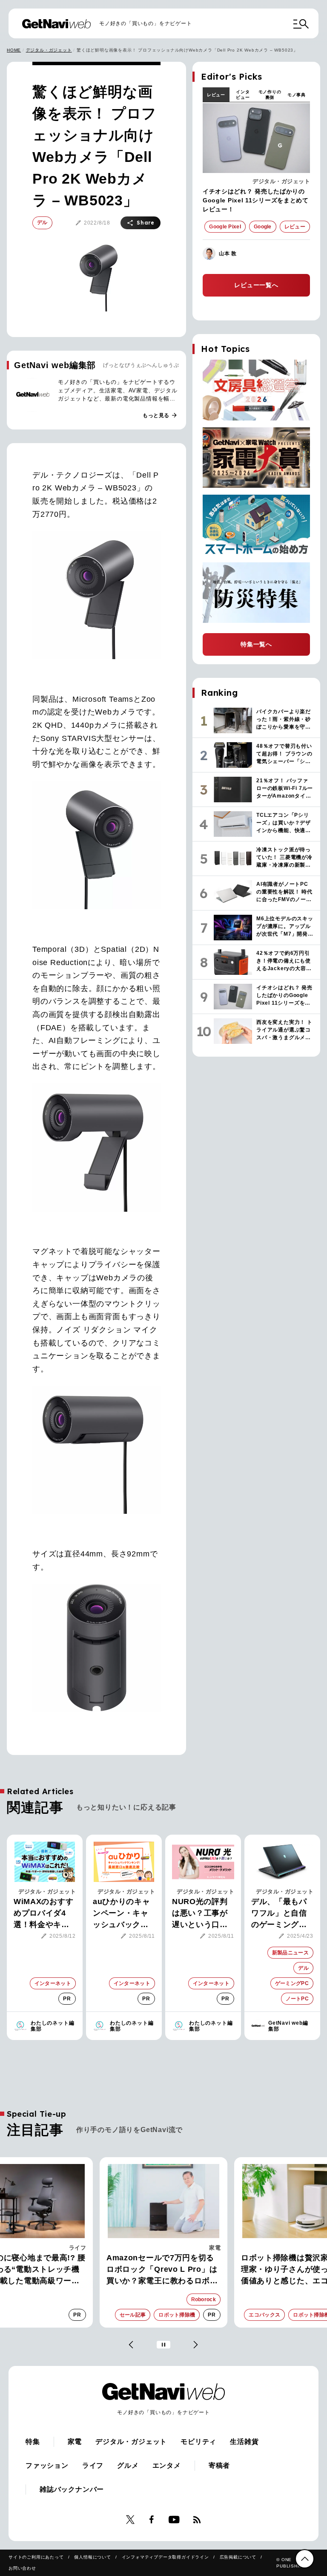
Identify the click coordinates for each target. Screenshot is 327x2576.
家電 (80, 2248)
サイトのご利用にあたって (36, 2557)
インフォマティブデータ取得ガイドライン (165, 2557)
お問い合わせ (22, 2568)
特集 (33, 2442)
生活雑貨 (244, 2442)
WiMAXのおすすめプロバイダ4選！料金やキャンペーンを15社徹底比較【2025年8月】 (43, 1914)
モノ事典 (297, 95)
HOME (14, 50)
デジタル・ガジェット (49, 50)
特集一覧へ (256, 644)
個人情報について (92, 2557)
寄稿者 (219, 2465)
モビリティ (198, 2442)
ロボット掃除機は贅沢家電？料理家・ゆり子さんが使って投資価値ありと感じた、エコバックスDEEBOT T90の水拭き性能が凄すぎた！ (163, 2270)
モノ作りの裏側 (270, 95)
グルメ (128, 2465)
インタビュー (243, 95)
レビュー (216, 95)
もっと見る (160, 415)
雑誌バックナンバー (72, 2489)
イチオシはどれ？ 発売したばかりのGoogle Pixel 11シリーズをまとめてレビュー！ (256, 200)
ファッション (47, 2465)
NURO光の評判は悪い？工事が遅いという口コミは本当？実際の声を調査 (200, 1914)
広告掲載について (238, 2557)
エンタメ (167, 2465)
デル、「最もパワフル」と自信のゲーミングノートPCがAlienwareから (279, 1914)
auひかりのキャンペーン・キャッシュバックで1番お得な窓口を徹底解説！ (123, 1914)
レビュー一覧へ (256, 285)
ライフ (93, 2465)
